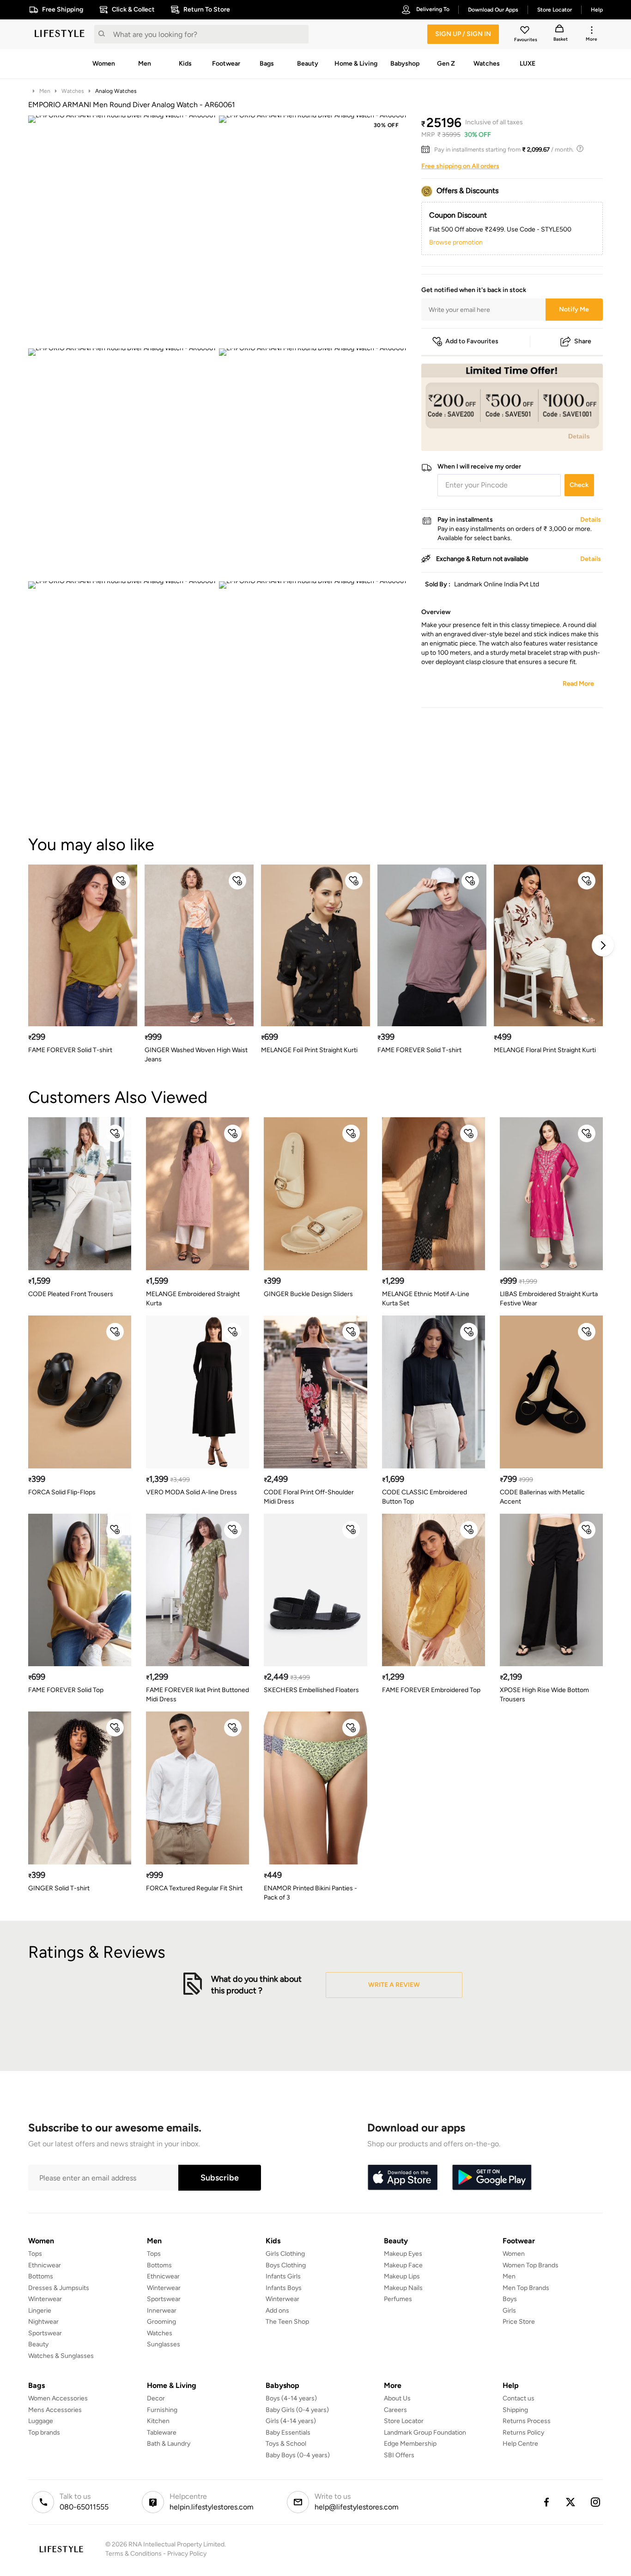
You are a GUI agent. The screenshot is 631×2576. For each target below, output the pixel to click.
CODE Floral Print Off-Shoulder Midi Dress (309, 1497)
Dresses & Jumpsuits (59, 2288)
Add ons (277, 2311)
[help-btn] (581, 150)
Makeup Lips (402, 2276)
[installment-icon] (428, 150)
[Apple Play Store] (402, 2178)
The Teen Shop (287, 2322)
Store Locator (404, 2421)
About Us (397, 2398)
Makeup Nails (403, 2288)
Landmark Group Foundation (425, 2433)
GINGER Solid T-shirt (59, 1888)
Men (45, 91)
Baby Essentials (288, 2433)
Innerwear (162, 2311)
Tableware (162, 2433)
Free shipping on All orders (460, 166)
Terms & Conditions (133, 2554)
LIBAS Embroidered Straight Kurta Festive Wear (549, 1299)
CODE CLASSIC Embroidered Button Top (425, 1497)
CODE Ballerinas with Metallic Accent (542, 1497)
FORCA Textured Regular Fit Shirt (194, 1888)
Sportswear (45, 2333)
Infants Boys (284, 2288)
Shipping (515, 2410)
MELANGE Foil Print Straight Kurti (309, 1050)
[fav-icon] (526, 31)
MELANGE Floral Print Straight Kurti (545, 1050)
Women (514, 2254)
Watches (73, 91)
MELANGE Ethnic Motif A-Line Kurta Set (426, 1299)
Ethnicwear (45, 2265)
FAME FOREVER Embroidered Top (431, 1690)
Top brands (44, 2433)
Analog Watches (116, 91)
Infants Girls (283, 2276)
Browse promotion (456, 242)
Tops (35, 2254)
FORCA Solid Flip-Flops (62, 1492)
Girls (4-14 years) (291, 2421)
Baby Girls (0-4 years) (297, 2410)
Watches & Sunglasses (61, 2356)
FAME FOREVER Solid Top (66, 1690)
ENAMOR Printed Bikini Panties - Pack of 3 (310, 1893)
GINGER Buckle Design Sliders (308, 1294)
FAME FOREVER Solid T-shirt (70, 1050)
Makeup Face (403, 2265)
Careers (395, 2410)
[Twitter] (571, 2502)
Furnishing (162, 2410)
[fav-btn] (121, 881)
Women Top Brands (531, 2265)
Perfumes (398, 2299)
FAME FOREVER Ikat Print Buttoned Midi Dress (197, 1695)
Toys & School (286, 2444)
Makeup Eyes (403, 2254)
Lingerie (40, 2311)
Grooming (161, 2322)
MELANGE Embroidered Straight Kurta (193, 1299)
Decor (156, 2398)
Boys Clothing (286, 2265)
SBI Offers (399, 2455)
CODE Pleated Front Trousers (71, 1294)
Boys (510, 2299)
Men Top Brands (526, 2288)
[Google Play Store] (492, 2178)
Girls (509, 2311)
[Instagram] (596, 2502)
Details (579, 436)
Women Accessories (58, 2398)
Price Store (519, 2322)
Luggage (41, 2421)
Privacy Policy (187, 2554)
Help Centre (520, 2444)
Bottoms (41, 2276)
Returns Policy (523, 2433)
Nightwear (43, 2322)
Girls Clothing (285, 2254)
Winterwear (45, 2299)
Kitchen (158, 2421)
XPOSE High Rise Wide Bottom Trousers (544, 1695)
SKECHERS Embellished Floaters (311, 1690)
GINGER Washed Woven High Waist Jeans (196, 1055)
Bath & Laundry (169, 2444)
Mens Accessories (55, 2410)
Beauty (38, 2344)
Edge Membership (410, 2444)
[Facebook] (546, 2502)
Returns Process (527, 2421)
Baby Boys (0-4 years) (298, 2455)
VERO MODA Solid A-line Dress (191, 1492)
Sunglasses (164, 2344)
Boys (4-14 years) (291, 2398)
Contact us (519, 2398)
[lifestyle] (60, 34)
